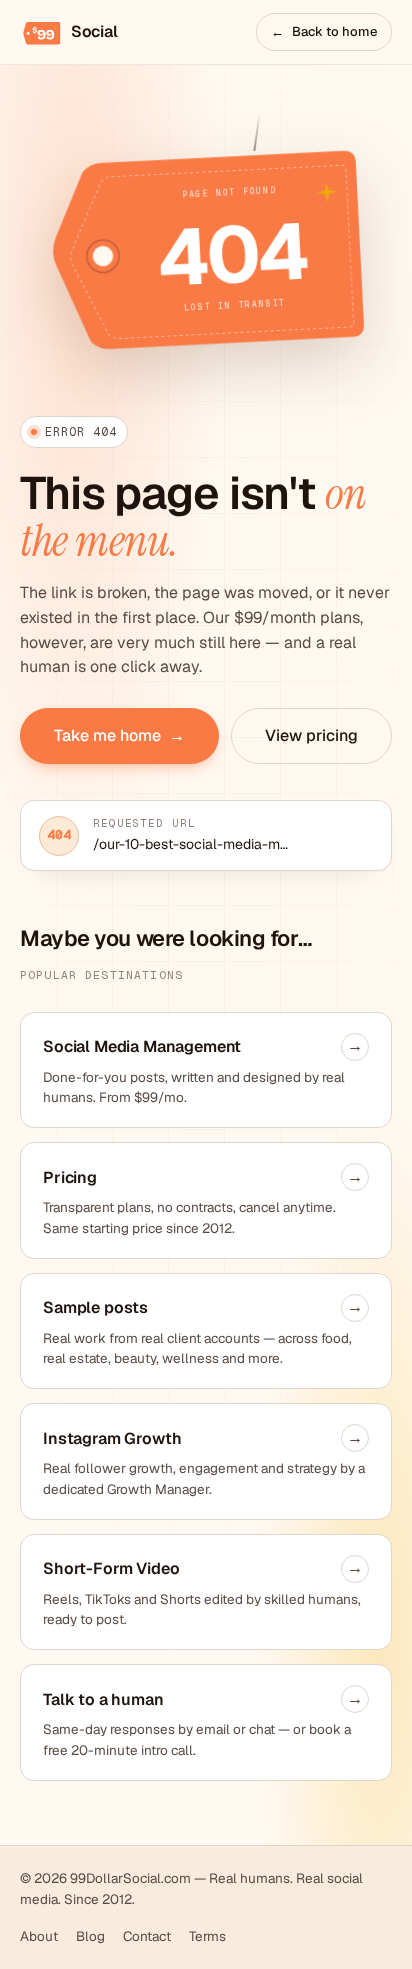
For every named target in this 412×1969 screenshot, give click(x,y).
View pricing (311, 735)
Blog (90, 1936)
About (39, 1936)
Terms (207, 1936)
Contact (147, 1936)
